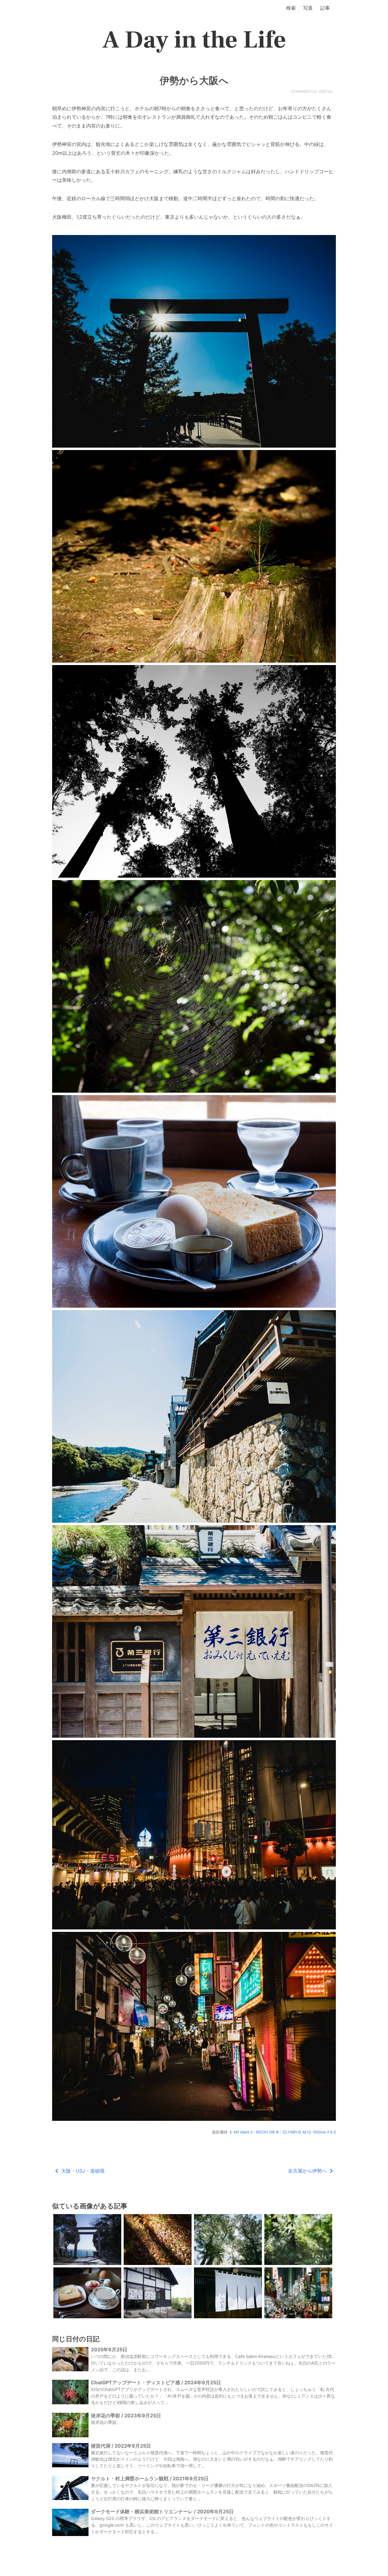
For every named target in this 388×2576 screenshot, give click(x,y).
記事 (325, 8)
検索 (291, 8)
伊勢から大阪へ (194, 81)
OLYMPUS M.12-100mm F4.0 (309, 2132)
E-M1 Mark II (241, 2132)
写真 (308, 8)
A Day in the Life (194, 40)
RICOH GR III (267, 2132)
